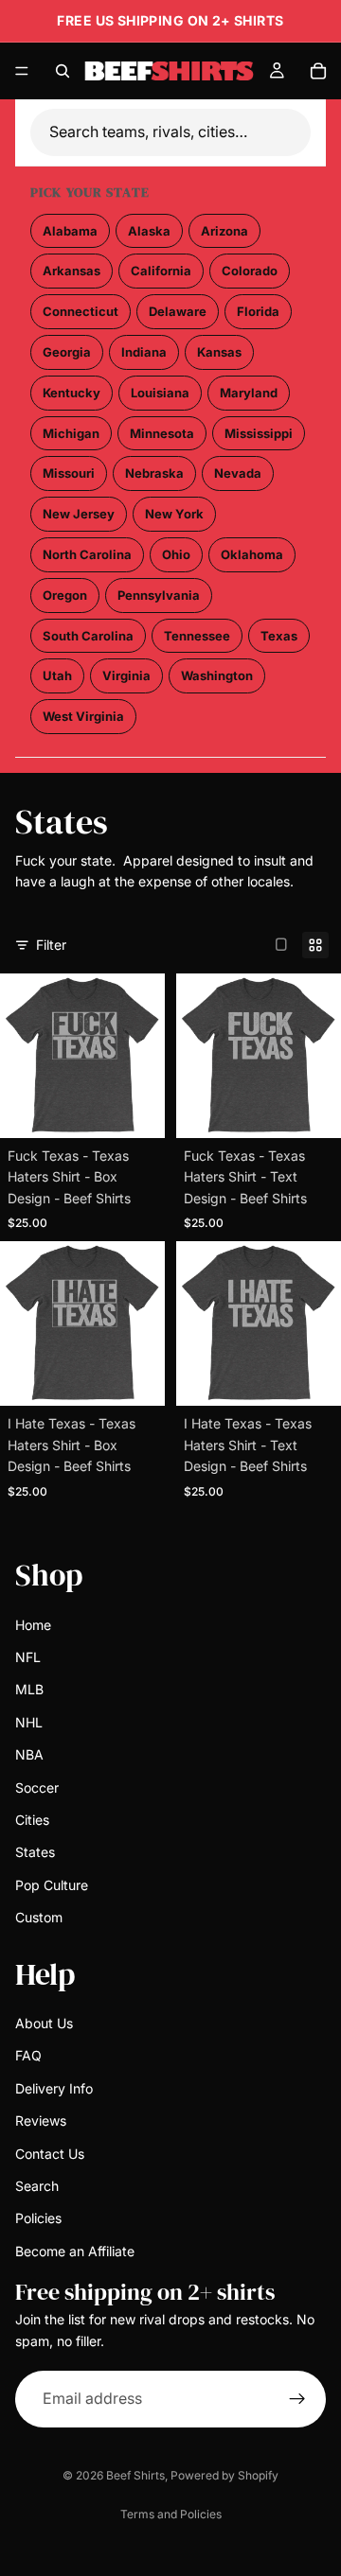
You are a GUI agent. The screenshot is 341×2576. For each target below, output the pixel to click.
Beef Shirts (135, 2475)
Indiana (144, 352)
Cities (32, 1820)
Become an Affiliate (75, 2251)
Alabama (70, 231)
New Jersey (79, 514)
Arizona (224, 231)
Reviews (41, 2120)
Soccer (37, 1787)
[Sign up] (297, 2399)
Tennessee (197, 636)
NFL (28, 1657)
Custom (39, 1917)
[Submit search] (299, 132)
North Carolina (87, 554)
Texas (279, 636)
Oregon (65, 595)
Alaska (149, 231)
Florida (258, 311)
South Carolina (88, 636)
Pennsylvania (159, 595)
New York (174, 514)
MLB (29, 1690)
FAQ (28, 2056)
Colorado (250, 271)
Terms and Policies (171, 2514)
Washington (217, 675)
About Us (44, 2023)
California (161, 271)
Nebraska (154, 473)
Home (33, 1625)
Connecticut (81, 311)
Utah (57, 675)
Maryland (249, 393)
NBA (29, 1754)
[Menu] (22, 71)
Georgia (67, 352)
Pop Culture (52, 1885)
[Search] (63, 71)
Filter (51, 945)
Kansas (219, 352)
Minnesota (162, 433)
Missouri (69, 473)
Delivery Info (54, 2088)
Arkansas (72, 271)
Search (37, 2186)
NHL (29, 1722)
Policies (38, 2219)
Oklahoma (252, 554)
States (35, 1853)
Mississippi (259, 433)
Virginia (126, 675)
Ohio (176, 554)
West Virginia (83, 716)
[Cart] (318, 71)
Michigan (71, 433)
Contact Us (50, 2154)
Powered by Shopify (224, 2475)
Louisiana (160, 393)
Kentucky (72, 393)
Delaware (178, 311)
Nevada (238, 473)
